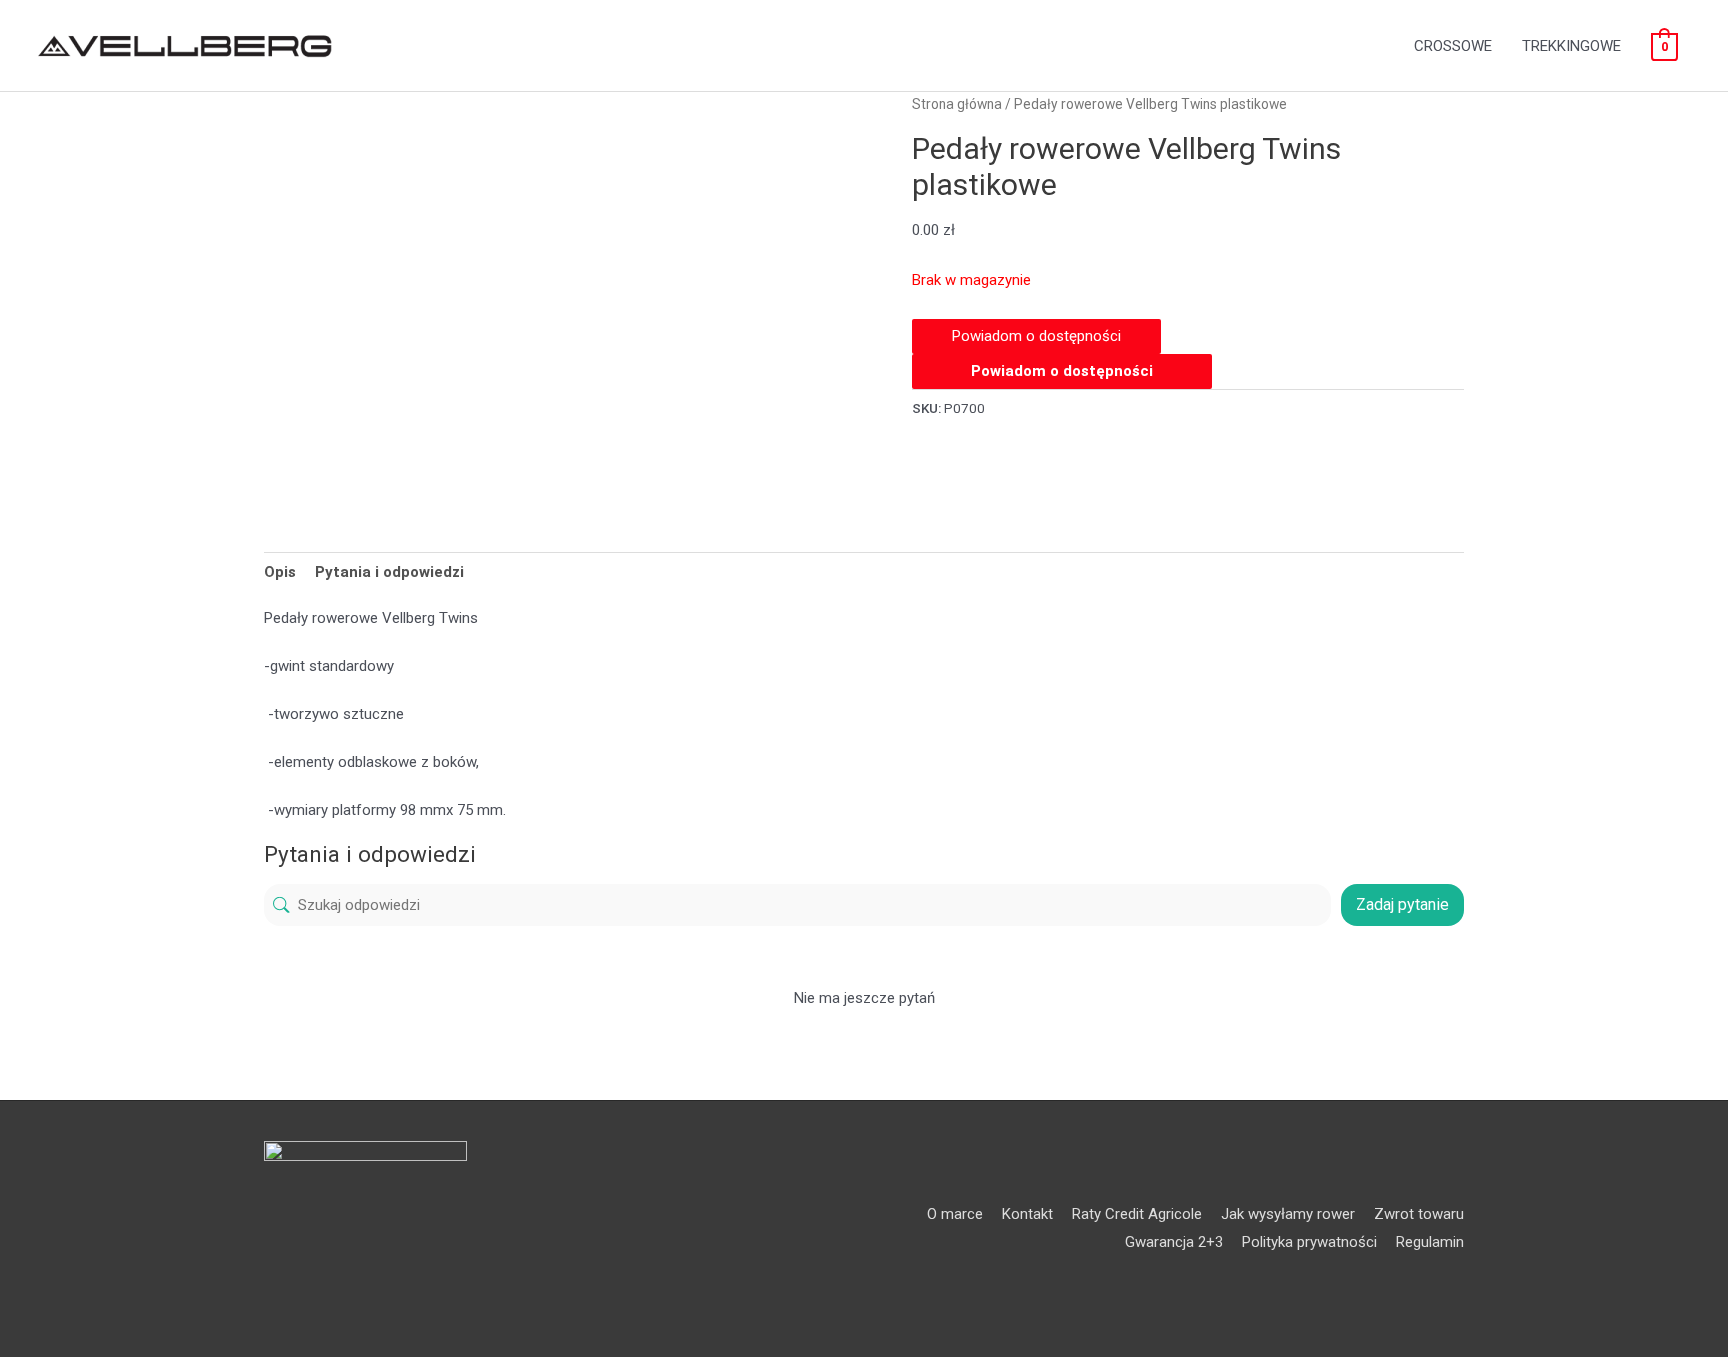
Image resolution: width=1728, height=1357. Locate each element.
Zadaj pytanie (1402, 904)
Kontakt (1027, 1214)
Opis (280, 572)
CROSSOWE (1453, 46)
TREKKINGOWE (1571, 46)
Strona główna (957, 104)
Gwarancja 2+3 (1174, 1242)
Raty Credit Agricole (1137, 1214)
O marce (955, 1214)
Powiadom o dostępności (1062, 371)
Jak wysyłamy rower (1288, 1214)
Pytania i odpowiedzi (389, 572)
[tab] (280, 571)
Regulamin (1430, 1242)
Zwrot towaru (1419, 1214)
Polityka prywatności (1309, 1242)
